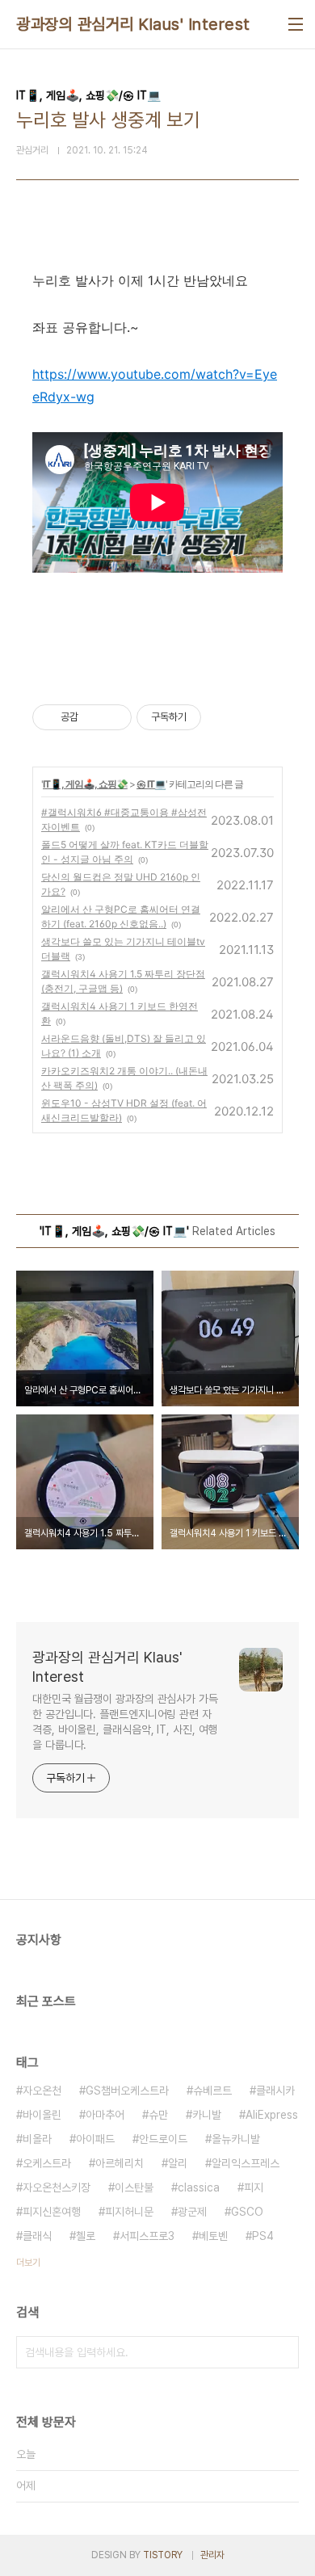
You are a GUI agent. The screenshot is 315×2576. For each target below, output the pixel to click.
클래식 (37, 2236)
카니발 (207, 2115)
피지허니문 (129, 2212)
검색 (283, 2352)
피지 (254, 2187)
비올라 (37, 2139)
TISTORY (163, 2555)
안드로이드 (163, 2139)
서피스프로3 (147, 2236)
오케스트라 (47, 2163)
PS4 (263, 2236)
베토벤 (213, 2236)
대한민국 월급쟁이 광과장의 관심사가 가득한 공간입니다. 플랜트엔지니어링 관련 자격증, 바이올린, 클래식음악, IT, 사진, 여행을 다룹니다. (125, 1722)
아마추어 (105, 2115)
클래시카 (275, 2091)
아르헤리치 (120, 2163)
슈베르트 (212, 2091)
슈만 (158, 2115)
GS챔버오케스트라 (127, 2091)
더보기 (28, 2263)
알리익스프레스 (246, 2163)
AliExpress (272, 2115)
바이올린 (42, 2115)
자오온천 (42, 2091)
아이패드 (95, 2139)
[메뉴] (296, 24)
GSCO (247, 2212)
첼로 (86, 2236)
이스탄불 (134, 2187)
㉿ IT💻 (151, 784)
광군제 (192, 2212)
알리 (178, 2163)
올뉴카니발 (236, 2139)
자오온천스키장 (57, 2187)
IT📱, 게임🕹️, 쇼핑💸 (85, 784)
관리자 (212, 2555)
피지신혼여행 (52, 2212)
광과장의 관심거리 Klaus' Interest (133, 24)
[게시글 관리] (113, 717)
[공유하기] (93, 717)
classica (199, 2187)
